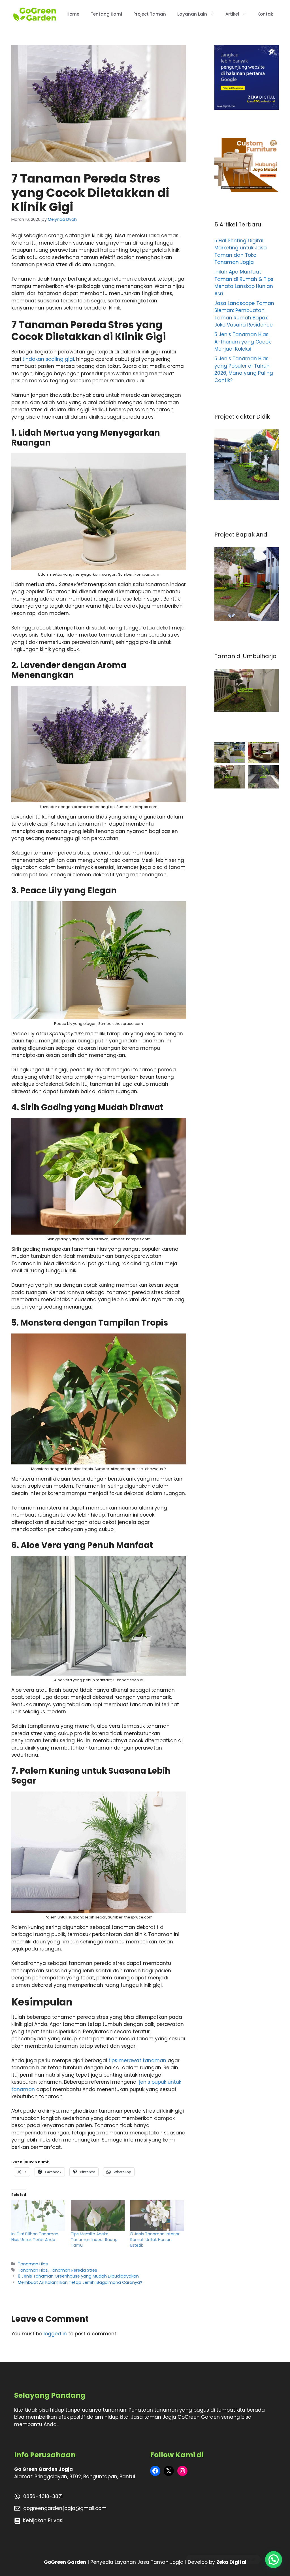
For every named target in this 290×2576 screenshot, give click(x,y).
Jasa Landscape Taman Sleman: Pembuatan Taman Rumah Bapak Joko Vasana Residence (244, 314)
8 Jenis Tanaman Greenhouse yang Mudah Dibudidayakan (78, 2276)
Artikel (232, 14)
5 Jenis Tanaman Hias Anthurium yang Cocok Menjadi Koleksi (243, 342)
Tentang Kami (106, 14)
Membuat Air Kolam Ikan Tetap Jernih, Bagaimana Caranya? (80, 2282)
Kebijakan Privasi (43, 2520)
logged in (55, 2334)
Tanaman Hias (33, 2264)
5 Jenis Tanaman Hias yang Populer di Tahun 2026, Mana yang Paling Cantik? (244, 369)
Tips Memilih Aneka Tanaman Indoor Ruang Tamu (94, 2240)
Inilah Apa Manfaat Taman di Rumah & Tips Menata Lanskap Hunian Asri (244, 283)
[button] (274, 2560)
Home (73, 14)
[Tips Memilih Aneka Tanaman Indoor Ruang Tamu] (98, 2216)
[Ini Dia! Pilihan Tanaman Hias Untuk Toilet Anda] (38, 2216)
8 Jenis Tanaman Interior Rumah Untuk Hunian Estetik (155, 2240)
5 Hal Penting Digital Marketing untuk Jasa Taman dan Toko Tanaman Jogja (241, 252)
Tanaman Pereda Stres (73, 2270)
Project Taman (150, 14)
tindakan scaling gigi (48, 359)
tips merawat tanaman (137, 2060)
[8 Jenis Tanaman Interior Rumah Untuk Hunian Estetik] (157, 2216)
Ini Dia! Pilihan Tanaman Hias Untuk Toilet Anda (35, 2237)
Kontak (265, 14)
